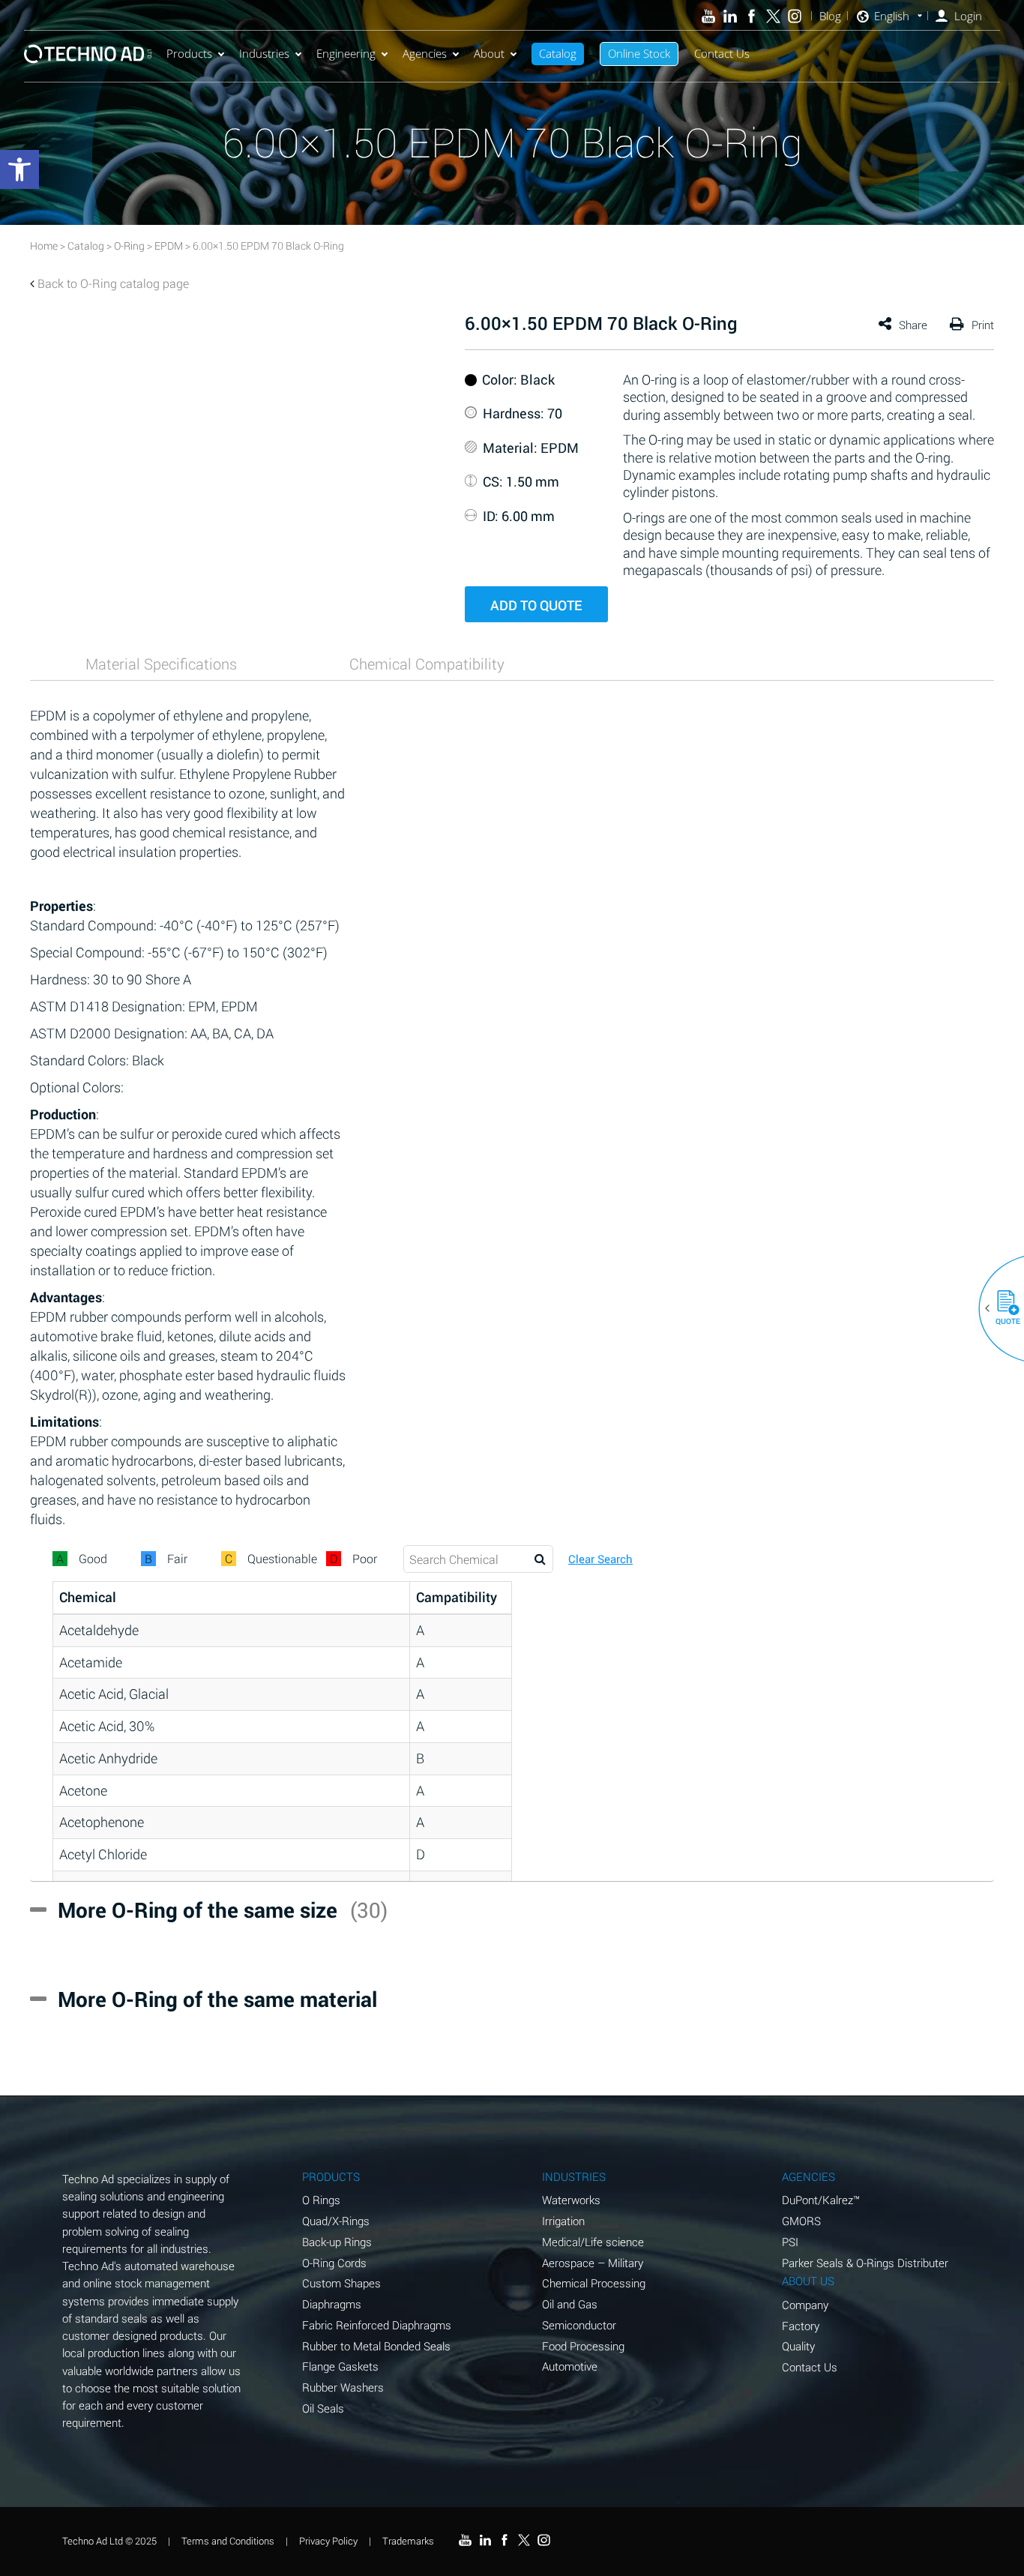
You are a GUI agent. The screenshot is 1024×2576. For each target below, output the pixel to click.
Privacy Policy (328, 2541)
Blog (830, 16)
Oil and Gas (570, 2304)
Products (189, 53)
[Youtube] (709, 16)
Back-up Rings (337, 2242)
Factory (801, 2326)
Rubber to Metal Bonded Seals (376, 2346)
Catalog (558, 53)
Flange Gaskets (340, 2366)
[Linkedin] (730, 16)
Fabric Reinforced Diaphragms (377, 2325)
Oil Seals (323, 2408)
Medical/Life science (593, 2242)
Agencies (425, 53)
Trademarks (408, 2541)
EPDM (169, 246)
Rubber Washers (343, 2387)
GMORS (801, 2221)
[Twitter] (773, 16)
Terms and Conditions (228, 2541)
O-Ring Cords (334, 2263)
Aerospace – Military (593, 2263)
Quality (798, 2346)
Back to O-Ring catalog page (113, 283)
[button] (1002, 1308)
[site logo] (88, 54)
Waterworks (571, 2200)
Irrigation (563, 2221)
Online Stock (639, 53)
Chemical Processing (594, 2283)
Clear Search (600, 1559)
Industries (264, 53)
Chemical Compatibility (427, 663)
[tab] (161, 663)
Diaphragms (332, 2304)
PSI (790, 2242)
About (489, 53)
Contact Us (722, 53)
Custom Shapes (341, 2283)
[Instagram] (795, 16)
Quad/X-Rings (336, 2221)
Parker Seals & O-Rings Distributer (865, 2263)
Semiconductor (579, 2325)
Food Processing (583, 2346)
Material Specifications (161, 663)
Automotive (570, 2366)
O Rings (321, 2200)
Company (805, 2305)
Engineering (346, 53)
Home (44, 246)
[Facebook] (752, 16)
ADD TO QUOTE (536, 605)
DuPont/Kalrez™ (821, 2200)
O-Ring (129, 246)
